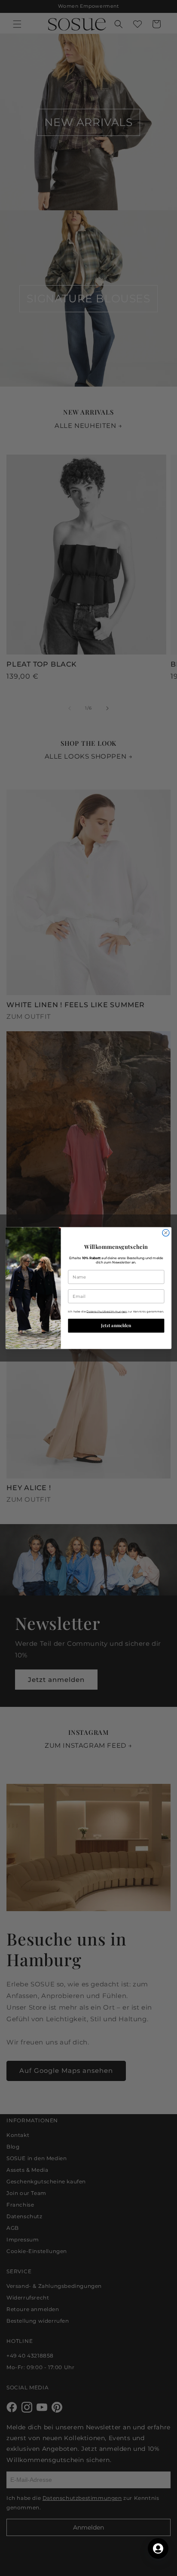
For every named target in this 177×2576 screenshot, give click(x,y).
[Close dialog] (166, 1233)
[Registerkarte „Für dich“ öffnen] (158, 2548)
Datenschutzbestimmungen (107, 1311)
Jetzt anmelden (116, 1326)
